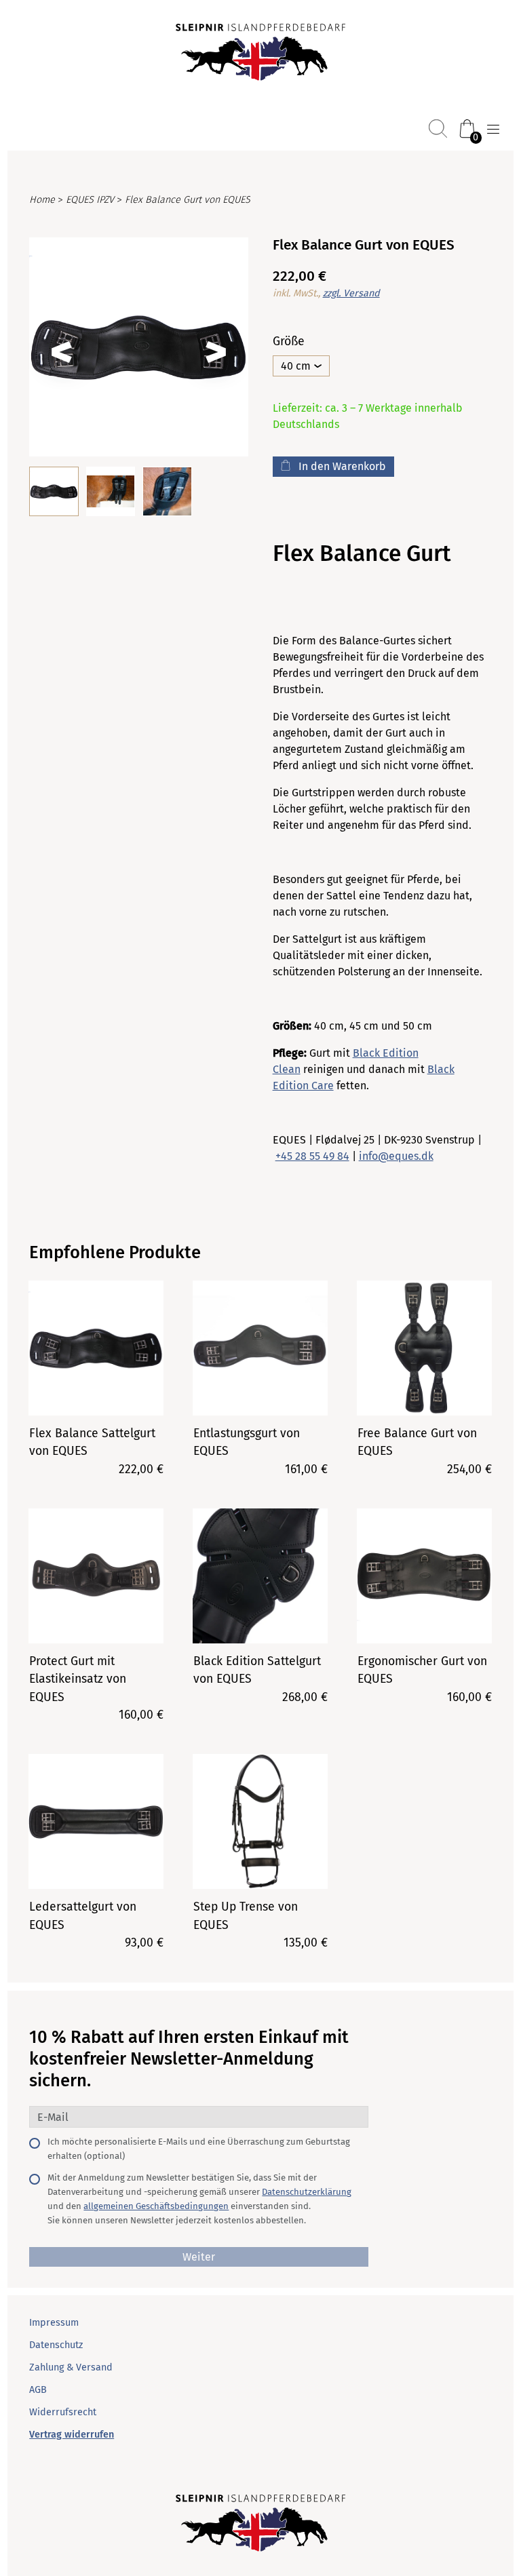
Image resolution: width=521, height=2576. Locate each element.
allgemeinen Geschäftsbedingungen (156, 2206)
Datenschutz (56, 2345)
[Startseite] (260, 54)
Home (42, 200)
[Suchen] (438, 129)
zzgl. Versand (351, 293)
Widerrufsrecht (63, 2412)
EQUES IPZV (90, 200)
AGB (38, 2390)
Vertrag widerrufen (72, 2435)
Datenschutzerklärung (307, 2192)
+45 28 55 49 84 (312, 1156)
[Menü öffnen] (493, 130)
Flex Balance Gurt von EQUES (188, 200)
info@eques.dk (396, 1156)
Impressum (54, 2323)
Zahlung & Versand (71, 2367)
